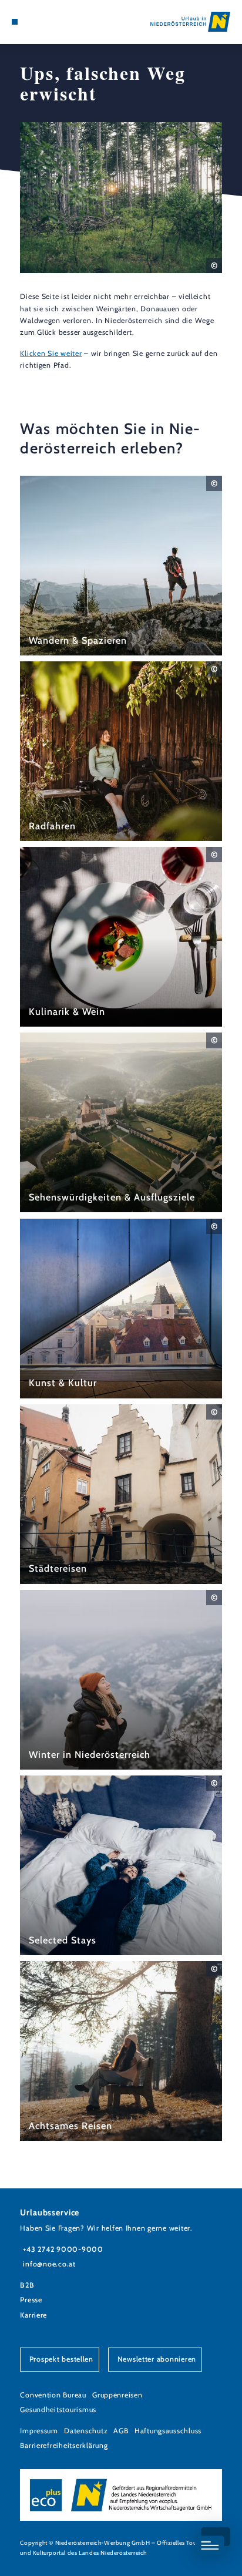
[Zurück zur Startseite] (190, 22)
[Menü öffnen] (15, 22)
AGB (121, 2431)
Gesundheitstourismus (58, 2409)
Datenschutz (86, 2431)
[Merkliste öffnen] (42, 22)
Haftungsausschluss (168, 2431)
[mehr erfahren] (121, 566)
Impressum (39, 2431)
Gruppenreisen (117, 2395)
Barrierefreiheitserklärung (64, 2445)
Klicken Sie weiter (51, 353)
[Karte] (33, 22)
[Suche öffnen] (51, 22)
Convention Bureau (53, 2395)
